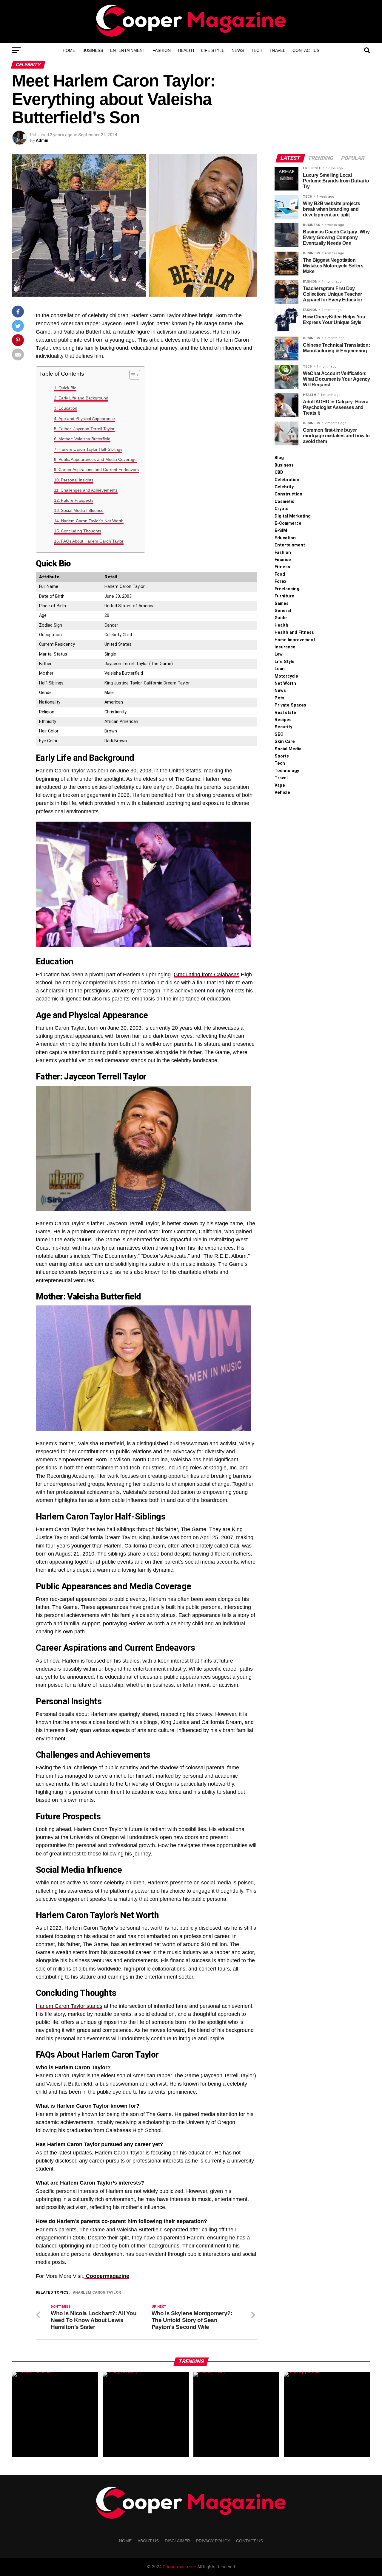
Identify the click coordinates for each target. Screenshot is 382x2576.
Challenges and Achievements (89, 490)
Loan (280, 669)
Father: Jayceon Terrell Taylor (87, 429)
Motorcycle (286, 676)
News (238, 50)
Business (93, 50)
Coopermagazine (180, 2567)
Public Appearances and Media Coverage (98, 459)
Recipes (283, 720)
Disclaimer (177, 2541)
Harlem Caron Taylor (98, 2293)
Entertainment (128, 50)
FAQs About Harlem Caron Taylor (92, 541)
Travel (277, 50)
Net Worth (285, 683)
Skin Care (285, 742)
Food (280, 574)
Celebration (287, 480)
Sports (282, 756)
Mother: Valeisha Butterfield (84, 439)
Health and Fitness (294, 632)
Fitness (282, 567)
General (283, 611)
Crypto (282, 509)
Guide (281, 618)
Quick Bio (67, 388)
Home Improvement (295, 640)
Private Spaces (290, 705)
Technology (287, 771)
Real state (285, 713)
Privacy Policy (213, 2541)
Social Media (288, 749)
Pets (279, 698)
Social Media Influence (82, 510)
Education (68, 408)
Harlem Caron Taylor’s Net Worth (92, 521)
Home (69, 50)
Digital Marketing (293, 516)
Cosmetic (284, 502)
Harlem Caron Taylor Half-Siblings (90, 449)
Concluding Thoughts (81, 531)
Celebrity (284, 487)
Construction (288, 494)
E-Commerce (288, 523)
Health (186, 50)
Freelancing (287, 589)
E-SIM (281, 530)
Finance (283, 560)
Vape (280, 785)
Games (282, 604)
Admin (42, 140)
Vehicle (282, 793)
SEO (279, 734)
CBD (279, 472)
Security (283, 727)
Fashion (162, 50)
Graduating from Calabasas (207, 975)
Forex (280, 581)
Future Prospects (77, 500)
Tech (257, 50)
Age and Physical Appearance (87, 419)
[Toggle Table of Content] (132, 375)
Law (279, 654)
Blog (279, 458)
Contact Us (306, 50)
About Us (148, 2541)
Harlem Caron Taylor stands (69, 2006)
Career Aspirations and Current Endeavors (99, 470)
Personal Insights (77, 480)
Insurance (285, 647)
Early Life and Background (83, 398)
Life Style (213, 50)
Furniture (284, 596)
